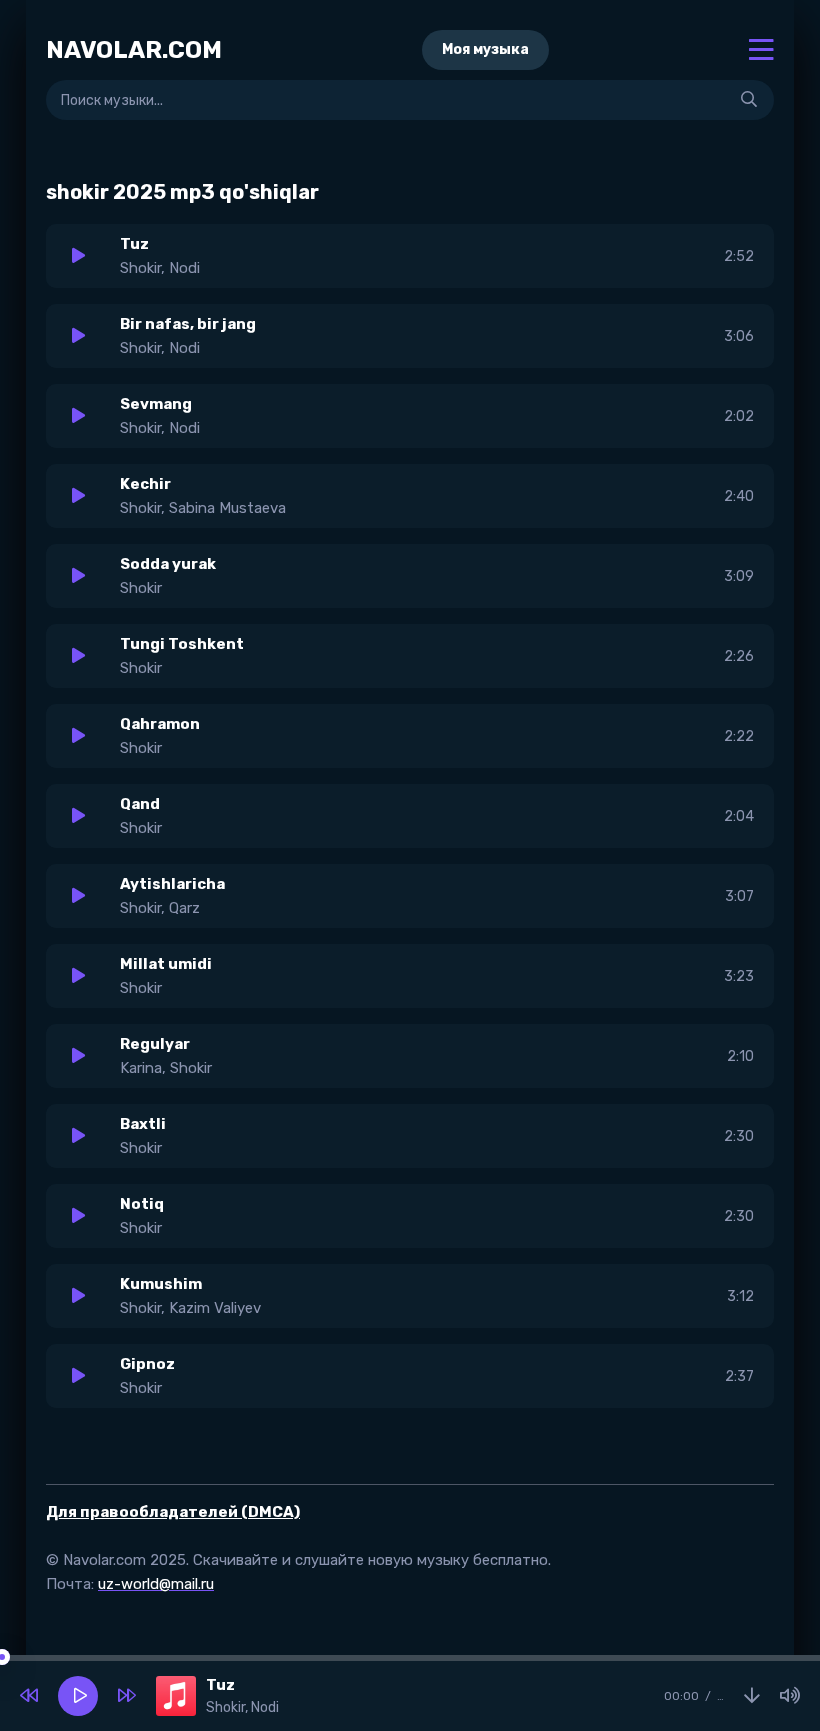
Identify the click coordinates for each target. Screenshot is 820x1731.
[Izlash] (749, 100)
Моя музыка (485, 49)
